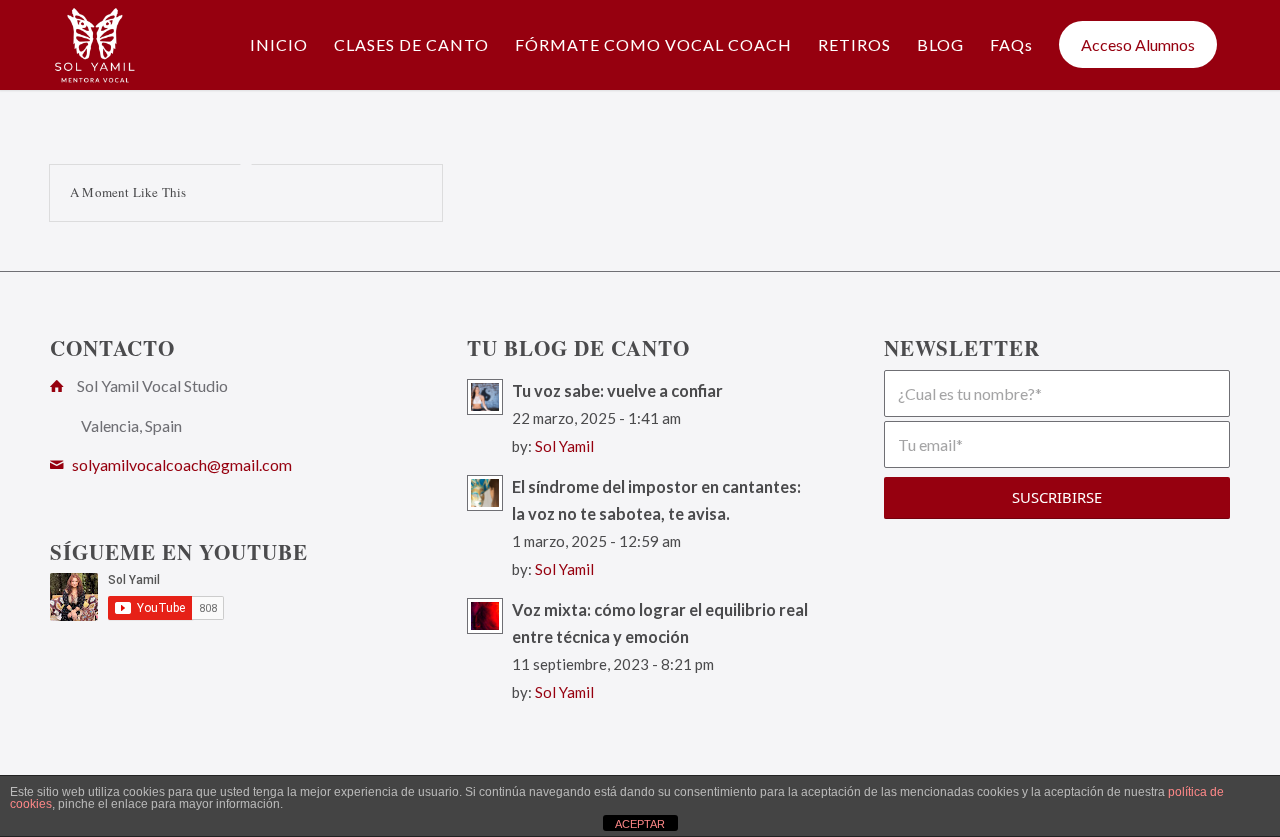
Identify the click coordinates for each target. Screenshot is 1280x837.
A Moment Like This (128, 192)
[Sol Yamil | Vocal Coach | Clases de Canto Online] (95, 45)
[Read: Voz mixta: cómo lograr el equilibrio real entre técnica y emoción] (485, 616)
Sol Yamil (564, 446)
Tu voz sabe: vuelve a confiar (617, 390)
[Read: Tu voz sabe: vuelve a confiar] (485, 397)
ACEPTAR (640, 824)
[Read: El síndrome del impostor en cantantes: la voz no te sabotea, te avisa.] (485, 493)
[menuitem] (279, 45)
